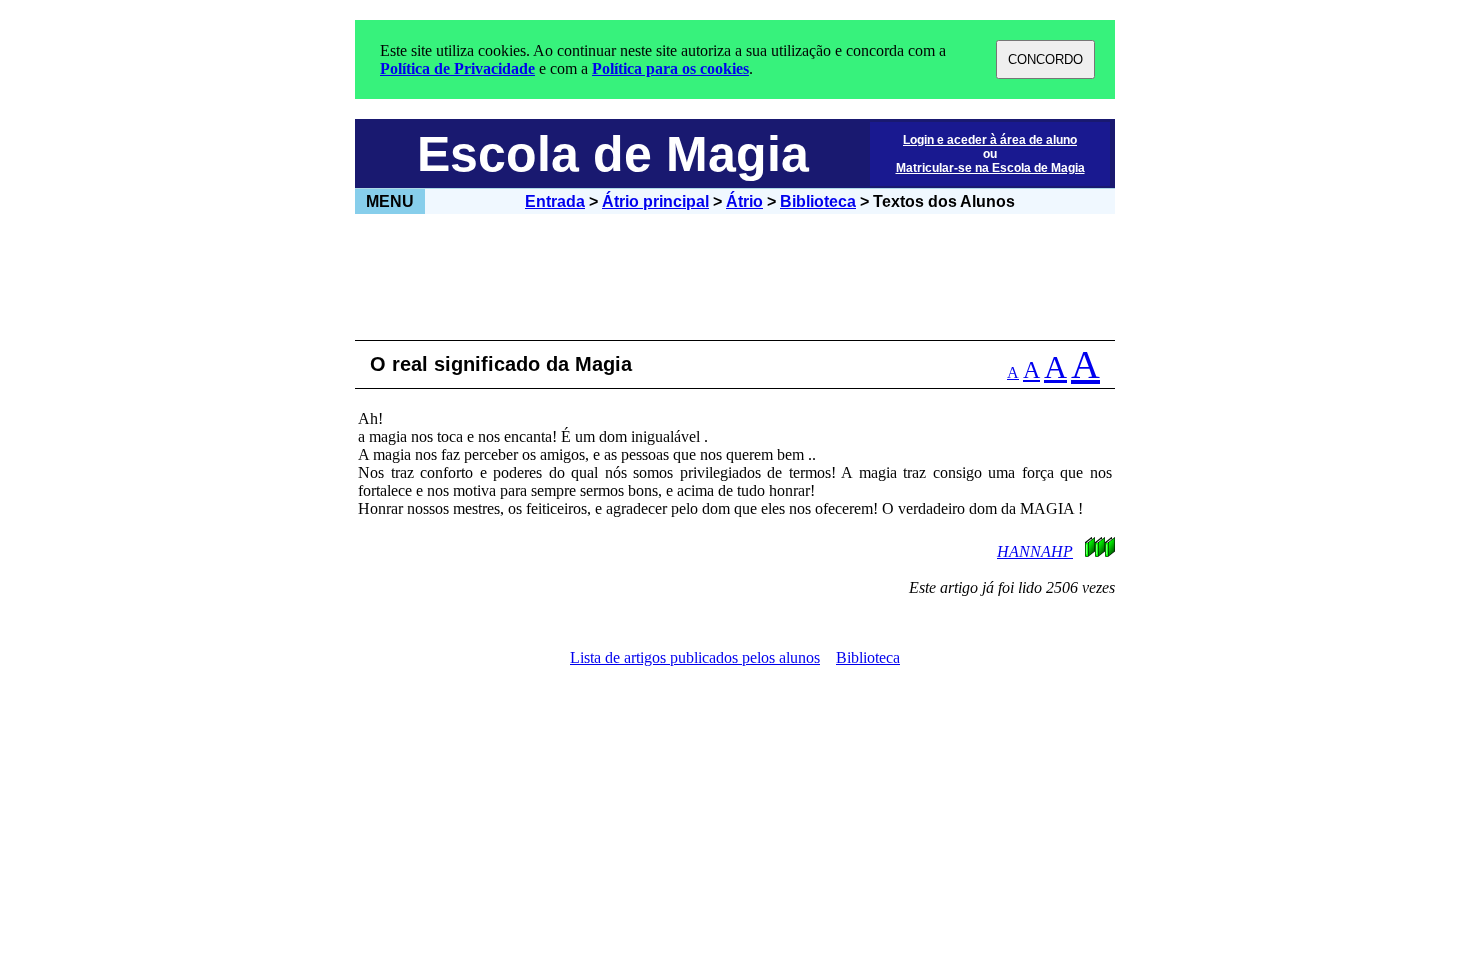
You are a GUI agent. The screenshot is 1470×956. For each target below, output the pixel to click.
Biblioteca (818, 201)
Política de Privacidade (457, 68)
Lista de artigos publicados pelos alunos (695, 657)
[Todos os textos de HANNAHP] (1090, 551)
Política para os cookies (670, 68)
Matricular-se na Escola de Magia (990, 168)
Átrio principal (655, 201)
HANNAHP (1035, 551)
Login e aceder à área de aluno (990, 140)
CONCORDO (1045, 59)
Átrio (744, 201)
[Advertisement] (735, 277)
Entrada (555, 201)
